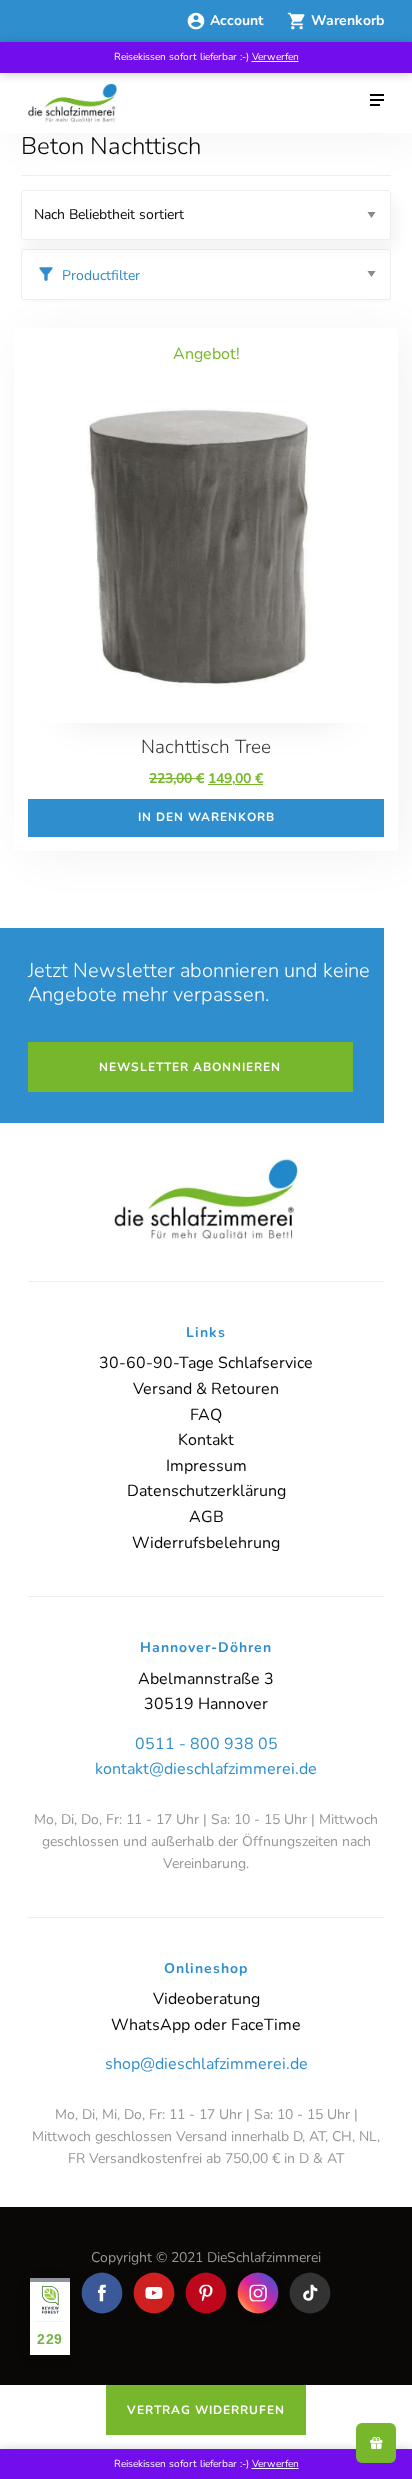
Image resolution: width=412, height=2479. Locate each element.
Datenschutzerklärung (206, 1491)
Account (238, 20)
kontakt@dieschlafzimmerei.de (206, 1769)
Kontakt (206, 1440)
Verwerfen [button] (275, 57)
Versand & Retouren (206, 1389)
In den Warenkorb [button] (206, 817)
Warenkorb (347, 20)
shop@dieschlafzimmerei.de (206, 2064)
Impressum (206, 1466)
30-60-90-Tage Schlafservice (206, 1363)
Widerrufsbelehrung (206, 1543)
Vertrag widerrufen (206, 2410)
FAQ (206, 1415)
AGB (206, 1517)
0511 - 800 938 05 (206, 1744)
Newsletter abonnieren (190, 1067)
